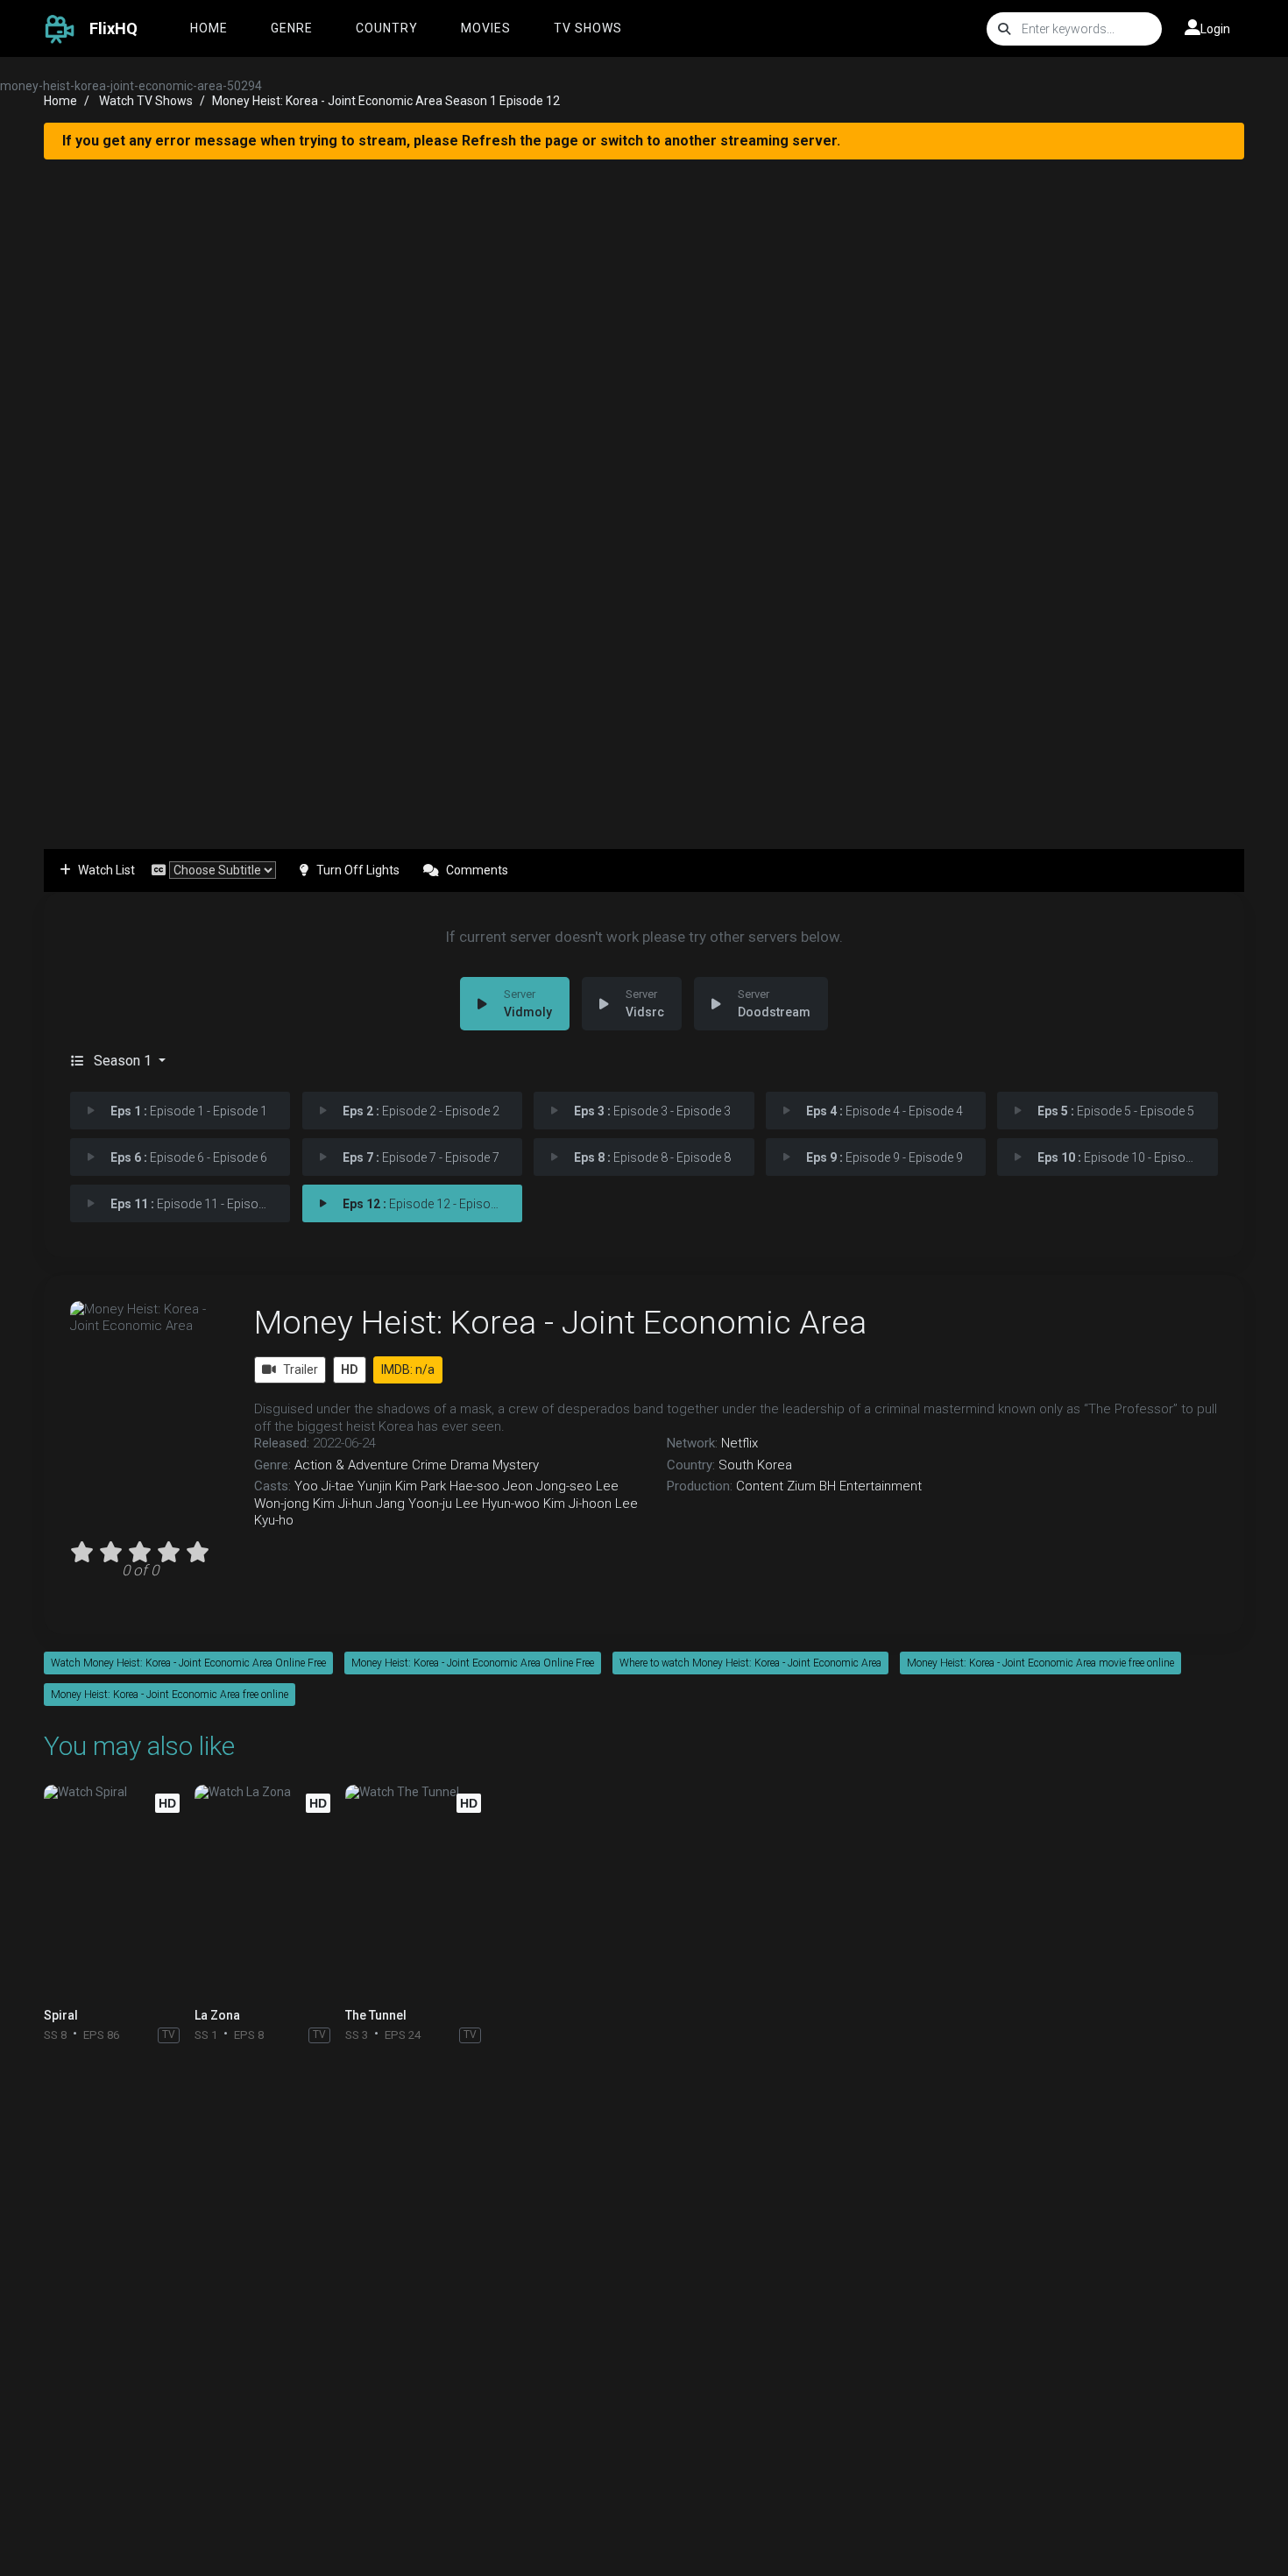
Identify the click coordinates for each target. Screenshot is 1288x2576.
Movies (486, 28)
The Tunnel (376, 2015)
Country (387, 28)
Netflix (740, 1443)
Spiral (61, 2015)
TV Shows (588, 28)
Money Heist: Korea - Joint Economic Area (560, 1322)
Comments (477, 870)
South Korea (755, 1465)
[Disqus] (644, 2284)
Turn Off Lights (358, 870)
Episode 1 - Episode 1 (189, 1111)
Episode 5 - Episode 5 (1116, 1111)
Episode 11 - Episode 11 (199, 1204)
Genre (292, 28)
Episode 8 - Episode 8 (652, 1157)
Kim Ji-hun (343, 1504)
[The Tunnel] (418, 1892)
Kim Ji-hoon (577, 1504)
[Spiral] (116, 1892)
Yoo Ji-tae (324, 1486)
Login (1215, 29)
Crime (429, 1465)
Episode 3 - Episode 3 (652, 1111)
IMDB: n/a (408, 1369)
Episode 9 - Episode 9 (885, 1157)
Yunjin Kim (387, 1486)
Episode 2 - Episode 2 (421, 1111)
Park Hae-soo (460, 1486)
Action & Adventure (351, 1465)
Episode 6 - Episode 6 (189, 1157)
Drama (470, 1465)
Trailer (301, 1369)
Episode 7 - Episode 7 (421, 1157)
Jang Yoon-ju (414, 1504)
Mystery (516, 1465)
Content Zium (776, 1486)
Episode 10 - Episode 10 (1126, 1157)
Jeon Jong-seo (548, 1486)
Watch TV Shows (146, 101)
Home (209, 28)
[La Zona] (267, 1892)
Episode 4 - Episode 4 (885, 1111)
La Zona (217, 2015)
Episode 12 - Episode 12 (432, 1204)
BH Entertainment (870, 1486)
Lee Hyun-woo (498, 1504)
